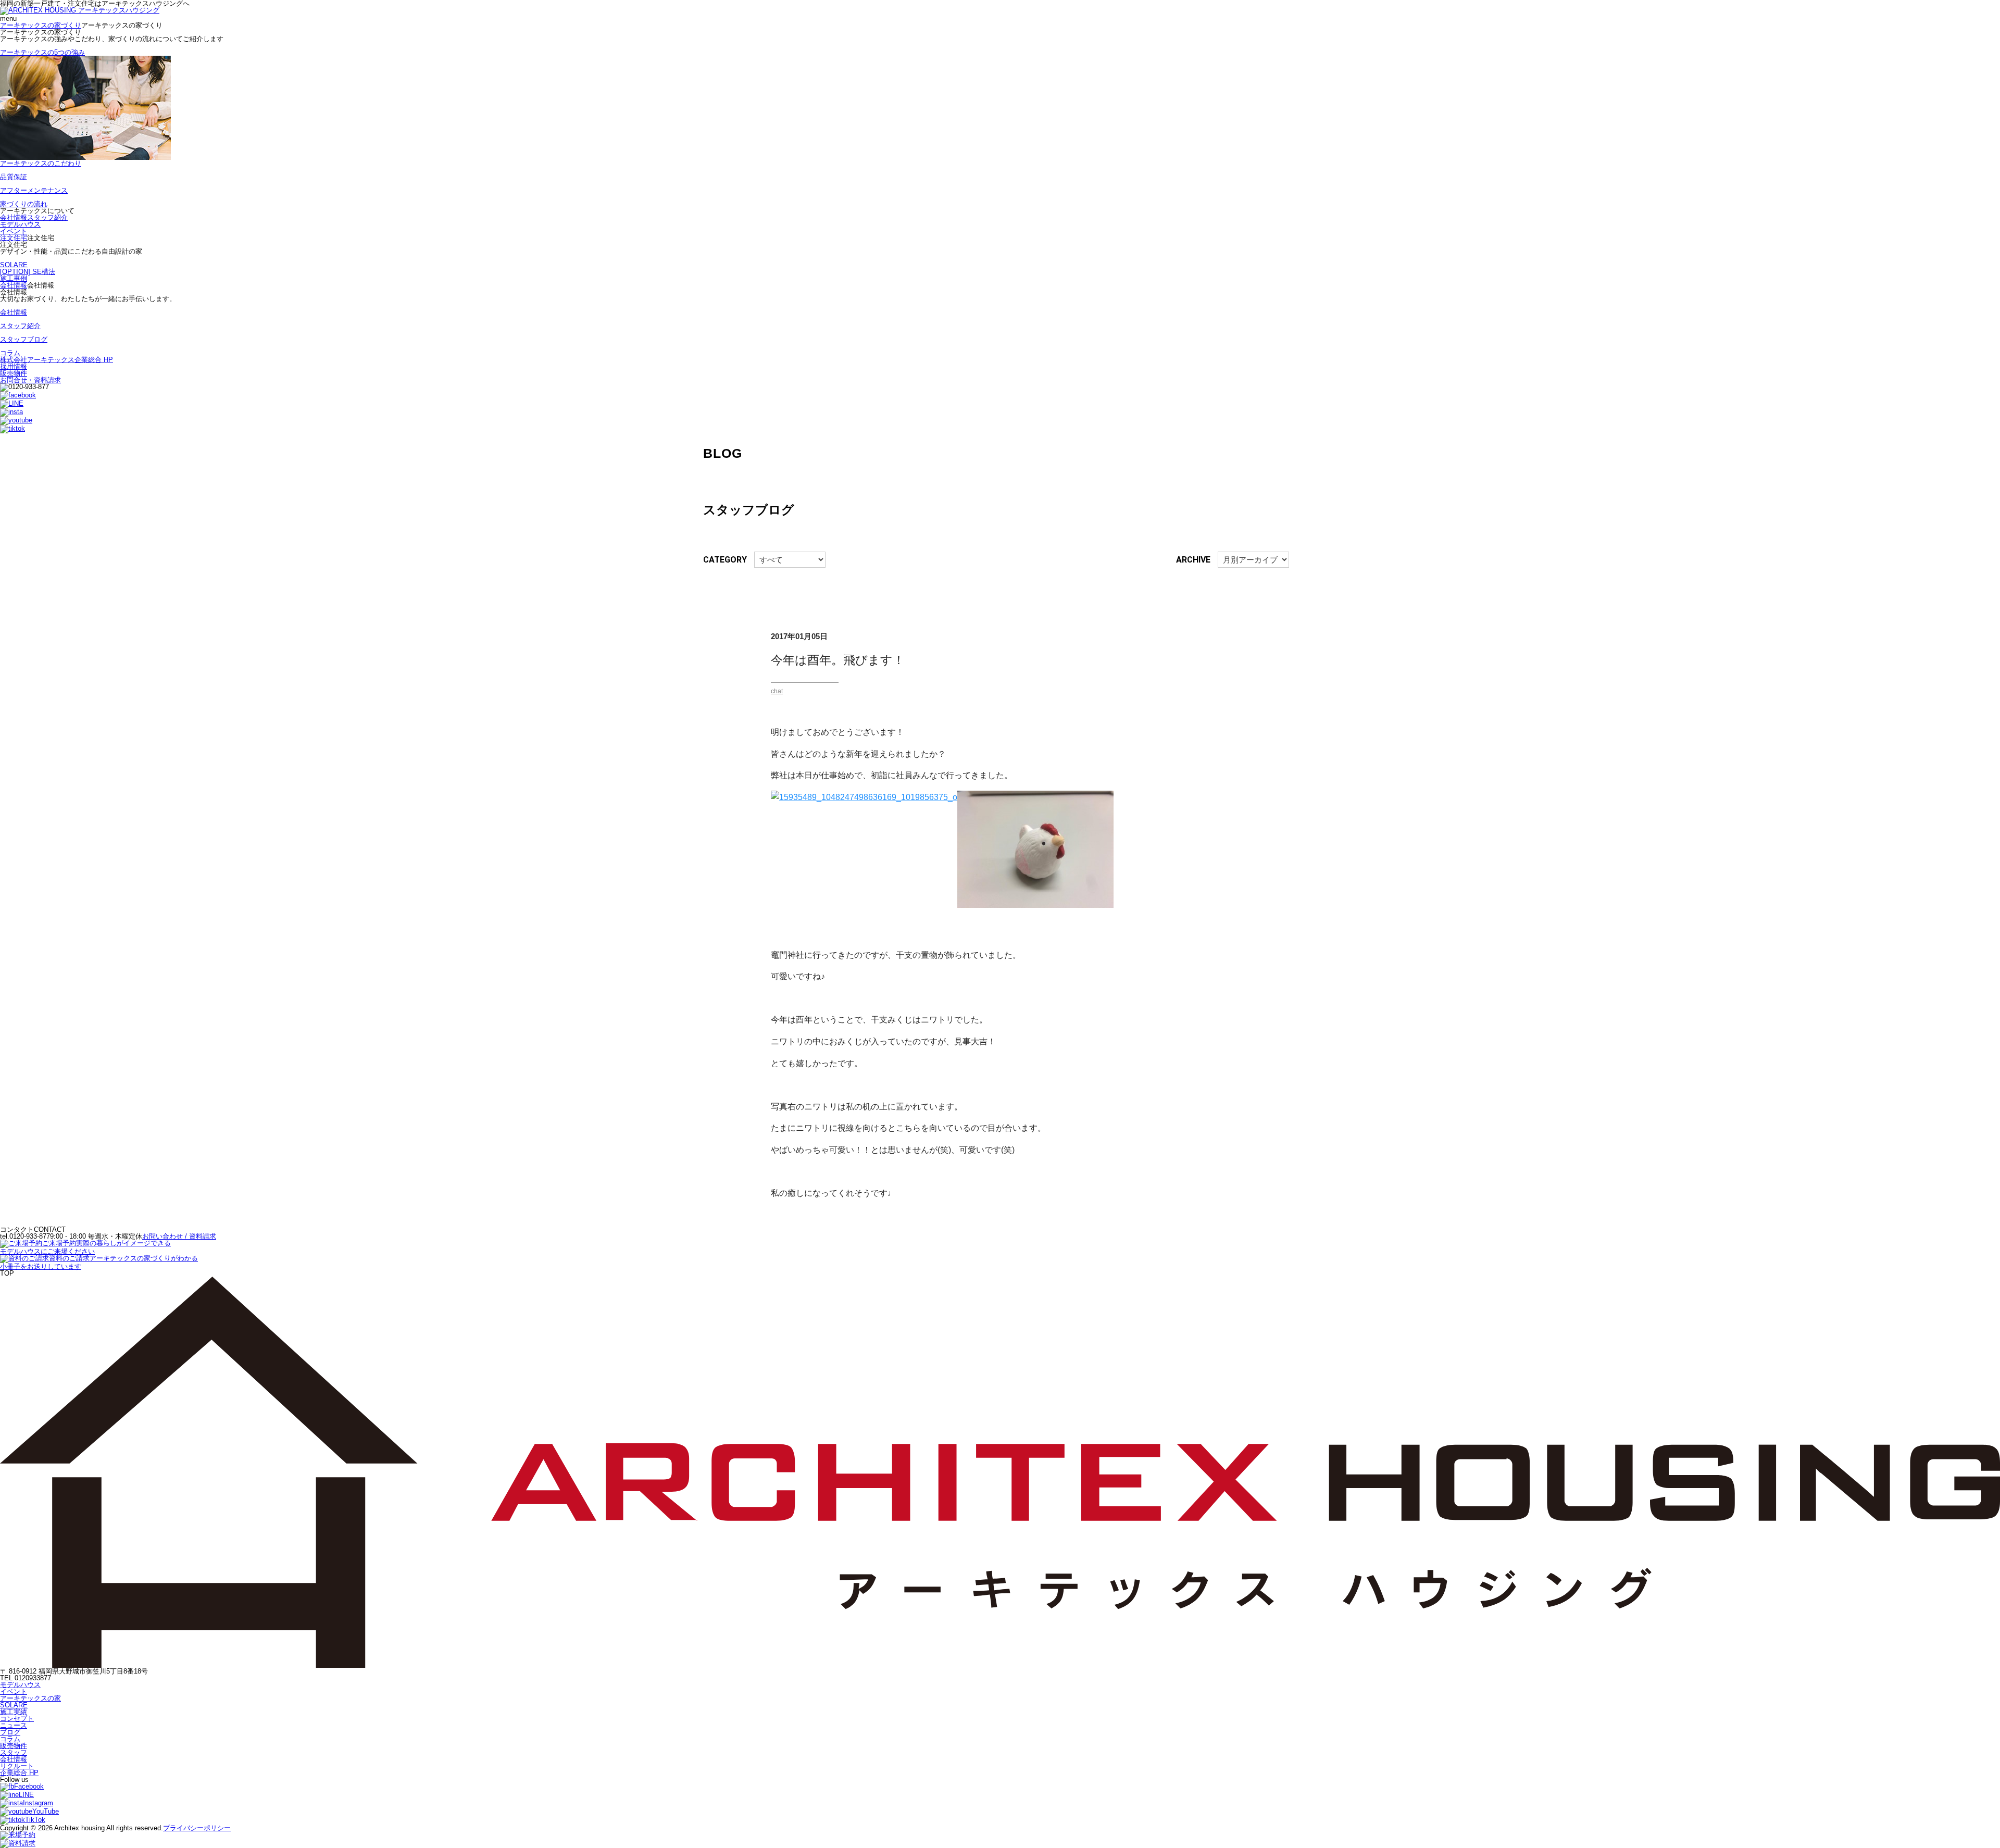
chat (777, 691)
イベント (14, 231)
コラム (10, 353)
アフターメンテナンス (34, 190)
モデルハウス (20, 224)
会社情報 (14, 217)
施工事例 (14, 278)
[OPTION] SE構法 (28, 272)
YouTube (46, 1811)
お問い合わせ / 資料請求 (179, 1236)
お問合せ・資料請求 (30, 380)
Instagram (38, 1803)
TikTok (35, 1820)
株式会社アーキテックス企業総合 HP (57, 360)
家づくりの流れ (24, 204)
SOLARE (14, 265)
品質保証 (14, 177)
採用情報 (14, 366)
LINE (26, 1795)
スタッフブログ (24, 339)
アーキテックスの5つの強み (42, 52)
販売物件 (14, 373)
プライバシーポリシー (197, 1828)
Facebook (29, 1786)
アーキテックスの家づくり (41, 25)
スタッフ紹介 (47, 217)
